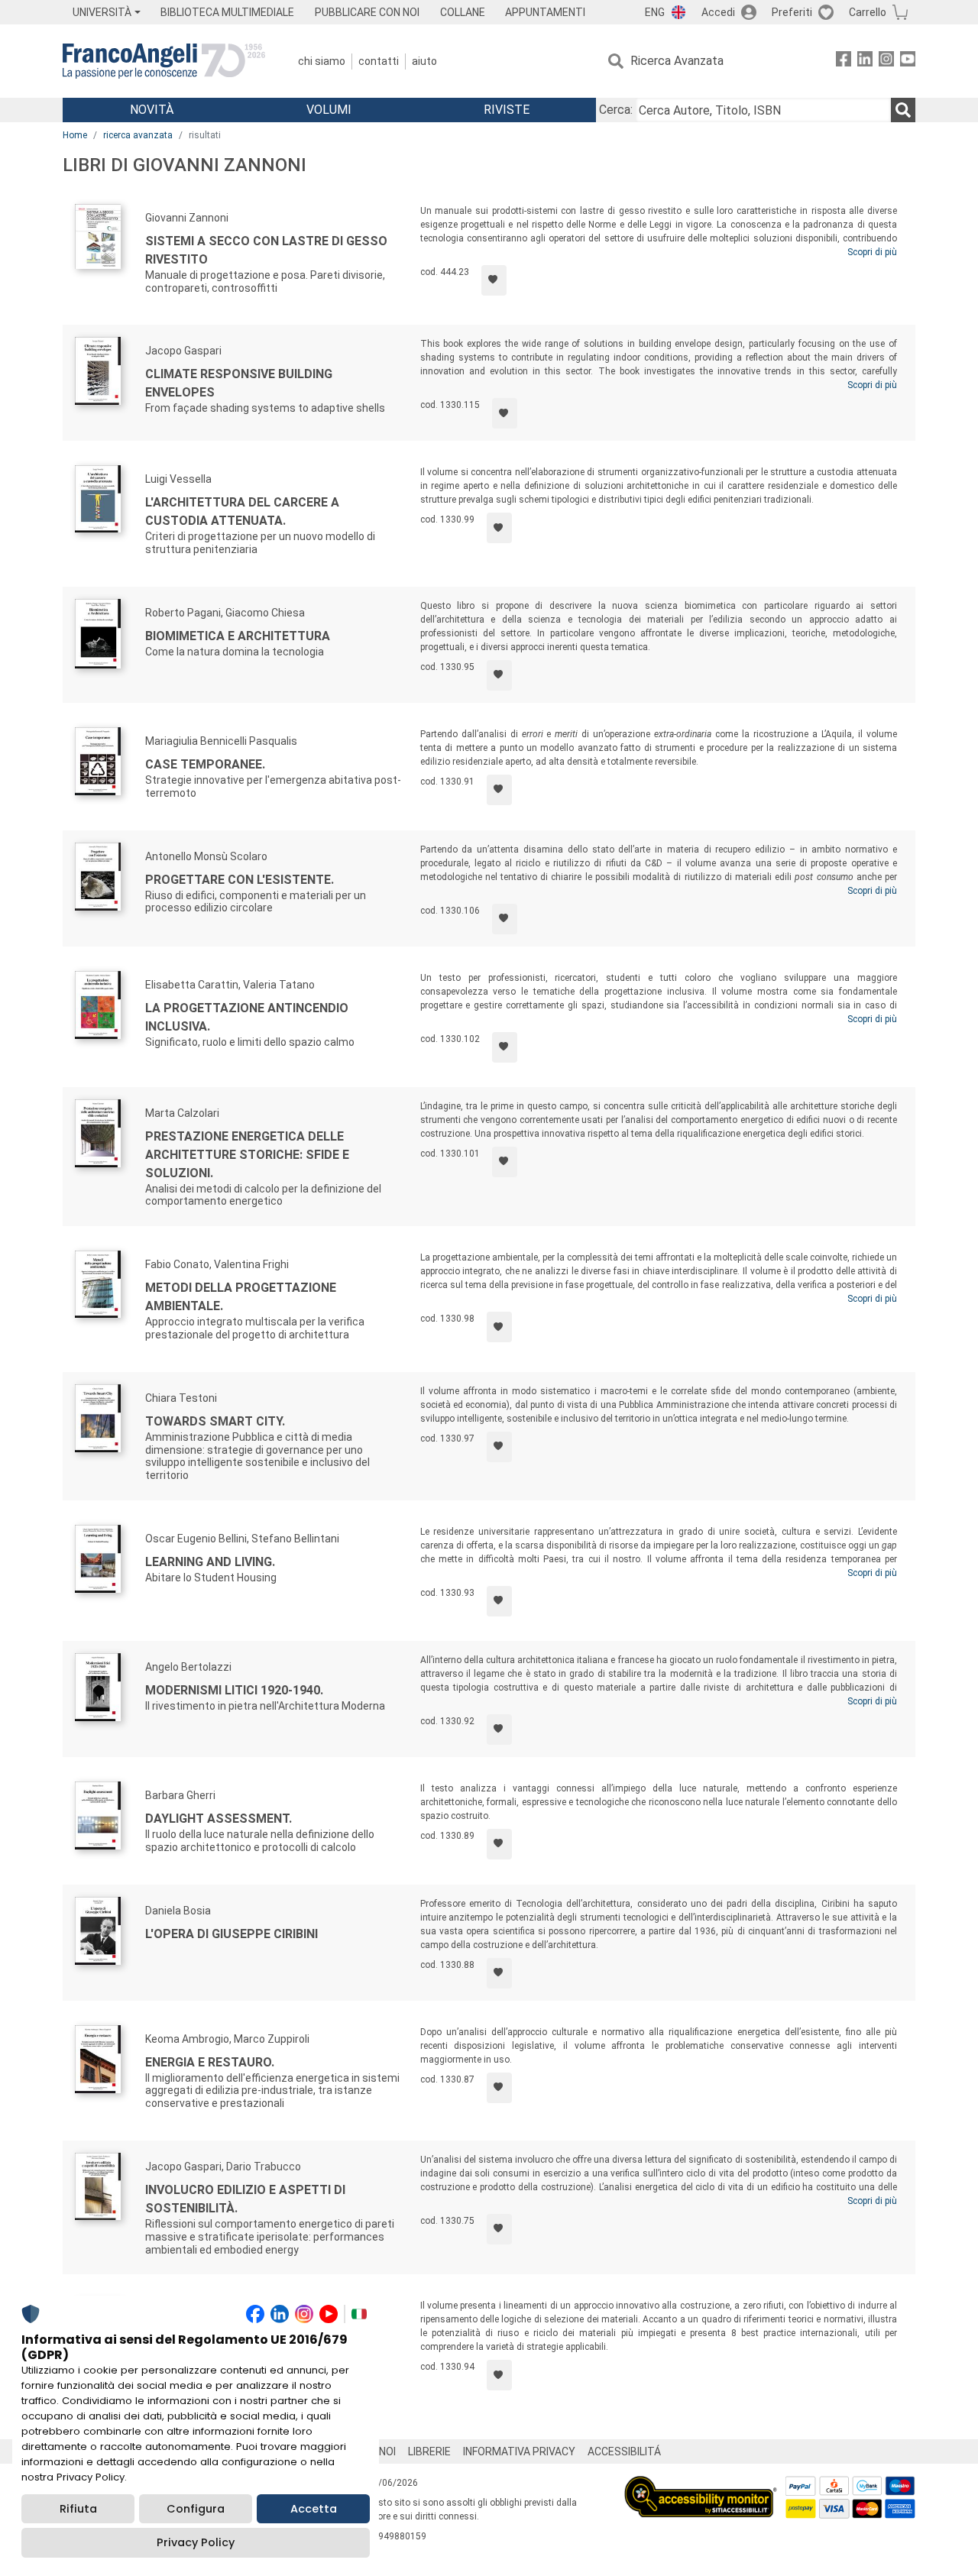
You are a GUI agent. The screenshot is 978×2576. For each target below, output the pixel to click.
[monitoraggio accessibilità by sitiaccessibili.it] (701, 2485)
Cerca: (616, 110)
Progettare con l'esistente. (240, 880)
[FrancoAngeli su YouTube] (908, 61)
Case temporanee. (205, 764)
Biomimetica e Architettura (238, 636)
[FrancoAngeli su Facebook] (844, 61)
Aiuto (424, 61)
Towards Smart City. (215, 1421)
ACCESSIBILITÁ (624, 2451)
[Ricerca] (903, 110)
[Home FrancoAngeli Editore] (164, 61)
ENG (655, 12)
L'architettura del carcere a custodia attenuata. (242, 511)
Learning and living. (210, 1562)
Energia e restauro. (210, 2062)
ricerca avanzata (138, 135)
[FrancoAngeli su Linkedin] (865, 61)
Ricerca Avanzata (677, 61)
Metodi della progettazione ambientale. (241, 1297)
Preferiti (792, 12)
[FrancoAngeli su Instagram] (886, 61)
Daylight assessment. (219, 1819)
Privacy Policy (196, 2542)
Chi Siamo (322, 61)
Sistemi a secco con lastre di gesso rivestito (266, 250)
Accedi (718, 12)
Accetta (314, 2509)
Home (75, 135)
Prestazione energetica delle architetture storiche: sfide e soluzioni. (247, 1155)
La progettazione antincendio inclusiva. (247, 1017)
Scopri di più (872, 252)
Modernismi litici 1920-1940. (234, 1690)
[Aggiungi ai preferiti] (494, 280)
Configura (196, 2509)
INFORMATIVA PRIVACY (519, 2451)
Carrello (868, 12)
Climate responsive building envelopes (239, 383)
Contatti (379, 61)
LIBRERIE (429, 2451)
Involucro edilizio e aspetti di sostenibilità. (245, 2199)
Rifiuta (78, 2509)
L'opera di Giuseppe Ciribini (232, 1934)
